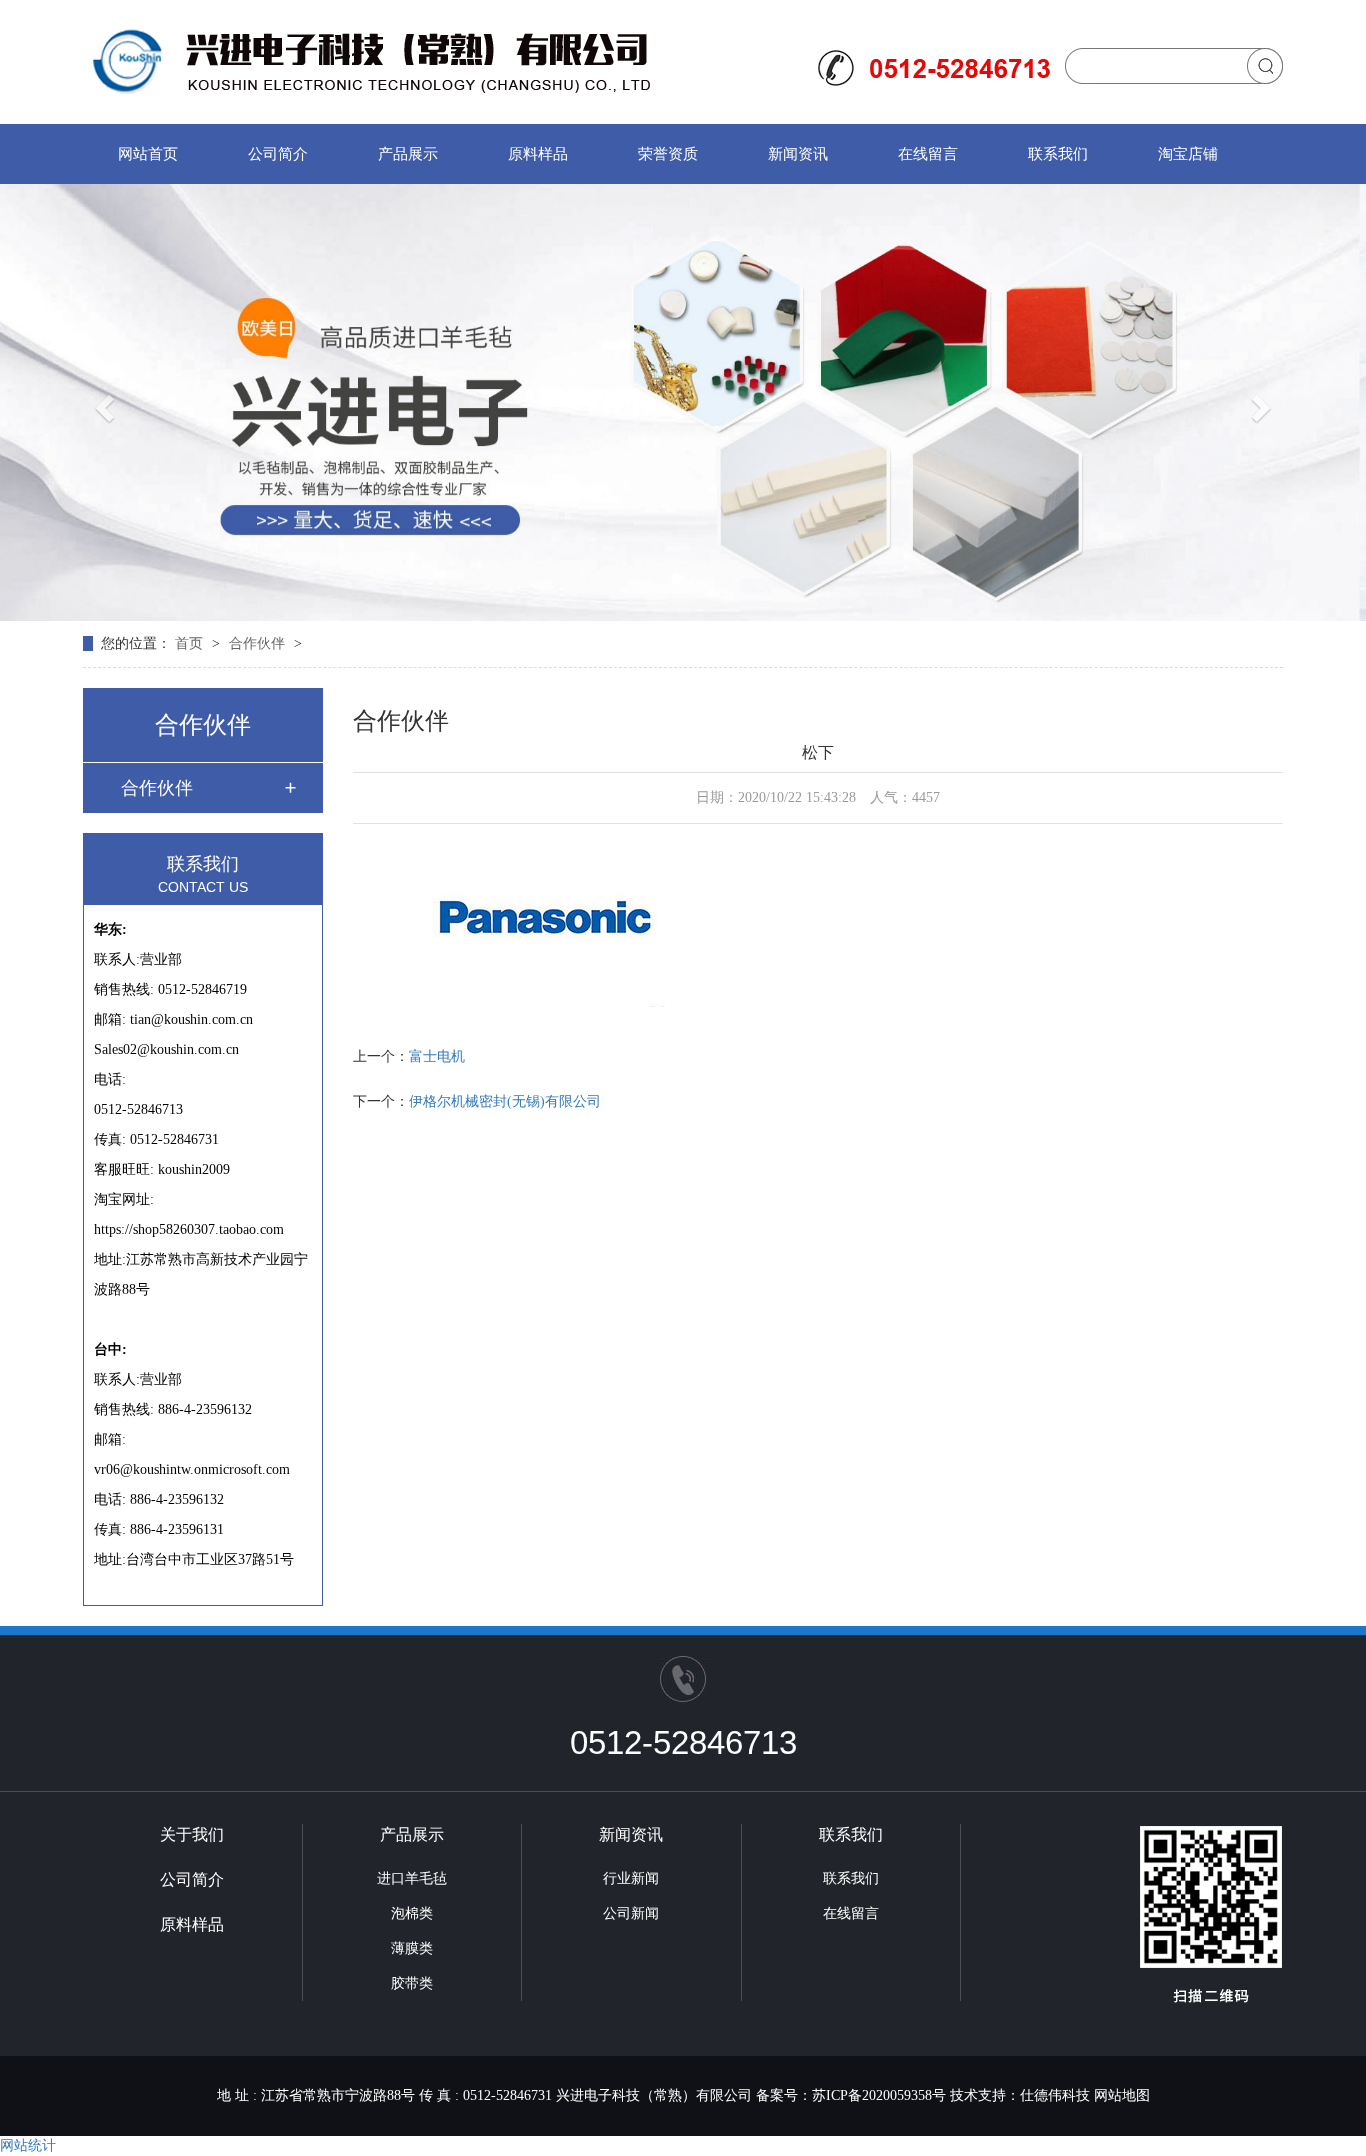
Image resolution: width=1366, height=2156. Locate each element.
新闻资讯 (798, 154)
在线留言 (928, 154)
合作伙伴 (259, 643)
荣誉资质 (668, 154)
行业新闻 (631, 1878)
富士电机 (437, 1056)
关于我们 (192, 1834)
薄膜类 (412, 1948)
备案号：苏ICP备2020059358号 (851, 2095)
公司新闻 (631, 1913)
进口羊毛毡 (412, 1878)
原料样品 (538, 154)
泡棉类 (412, 1913)
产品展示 (408, 154)
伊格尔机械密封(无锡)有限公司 (505, 1101)
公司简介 (278, 154)
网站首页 (148, 154)
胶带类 (412, 1983)
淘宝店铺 (1188, 154)
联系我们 (1058, 154)
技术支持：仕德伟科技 (1020, 2095)
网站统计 (28, 2145)
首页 (191, 643)
